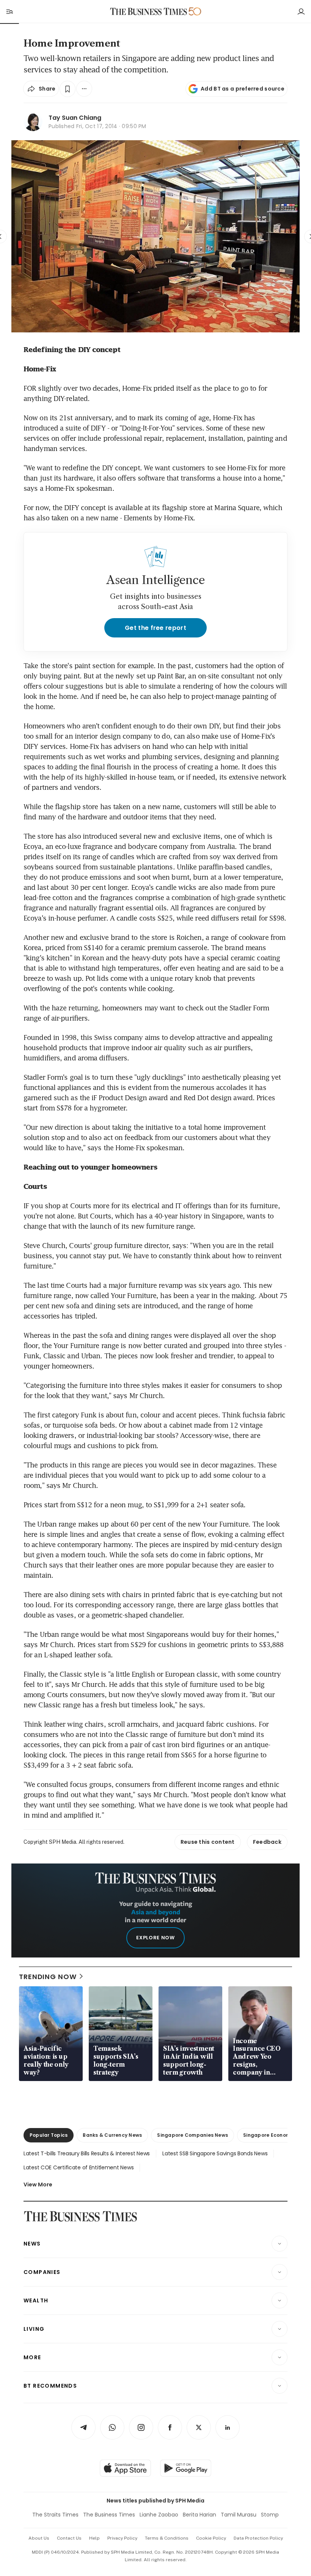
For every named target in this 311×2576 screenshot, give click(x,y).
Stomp (270, 2515)
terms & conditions (167, 2538)
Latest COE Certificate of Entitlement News (79, 2167)
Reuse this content (208, 1842)
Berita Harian (199, 2515)
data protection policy (258, 2538)
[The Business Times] (149, 12)
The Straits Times (55, 2515)
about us (39, 2538)
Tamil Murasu (239, 2515)
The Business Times (109, 2515)
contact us (69, 2538)
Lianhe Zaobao (159, 2515)
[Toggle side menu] (9, 11)
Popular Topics (49, 2135)
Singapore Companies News (192, 2135)
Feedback (267, 1842)
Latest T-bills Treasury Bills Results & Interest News (87, 2153)
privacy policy (122, 2538)
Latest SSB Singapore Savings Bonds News (215, 2153)
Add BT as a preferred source (243, 89)
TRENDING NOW (48, 1977)
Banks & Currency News (112, 2135)
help (94, 2538)
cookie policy (211, 2538)
